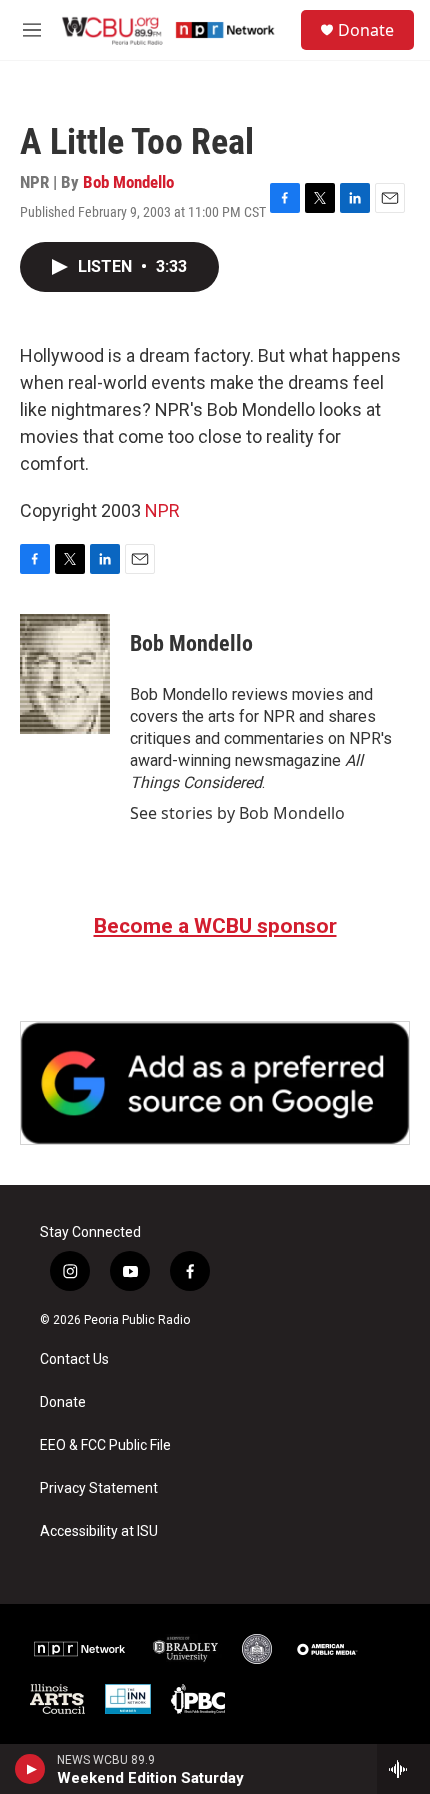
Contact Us (74, 1359)
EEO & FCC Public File (105, 1445)
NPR (162, 510)
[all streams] (403, 1769)
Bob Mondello (128, 182)
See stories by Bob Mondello (237, 813)
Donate (366, 30)
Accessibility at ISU (99, 1531)
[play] (30, 1769)
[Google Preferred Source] (215, 1083)
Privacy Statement (99, 1488)
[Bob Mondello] (65, 674)
